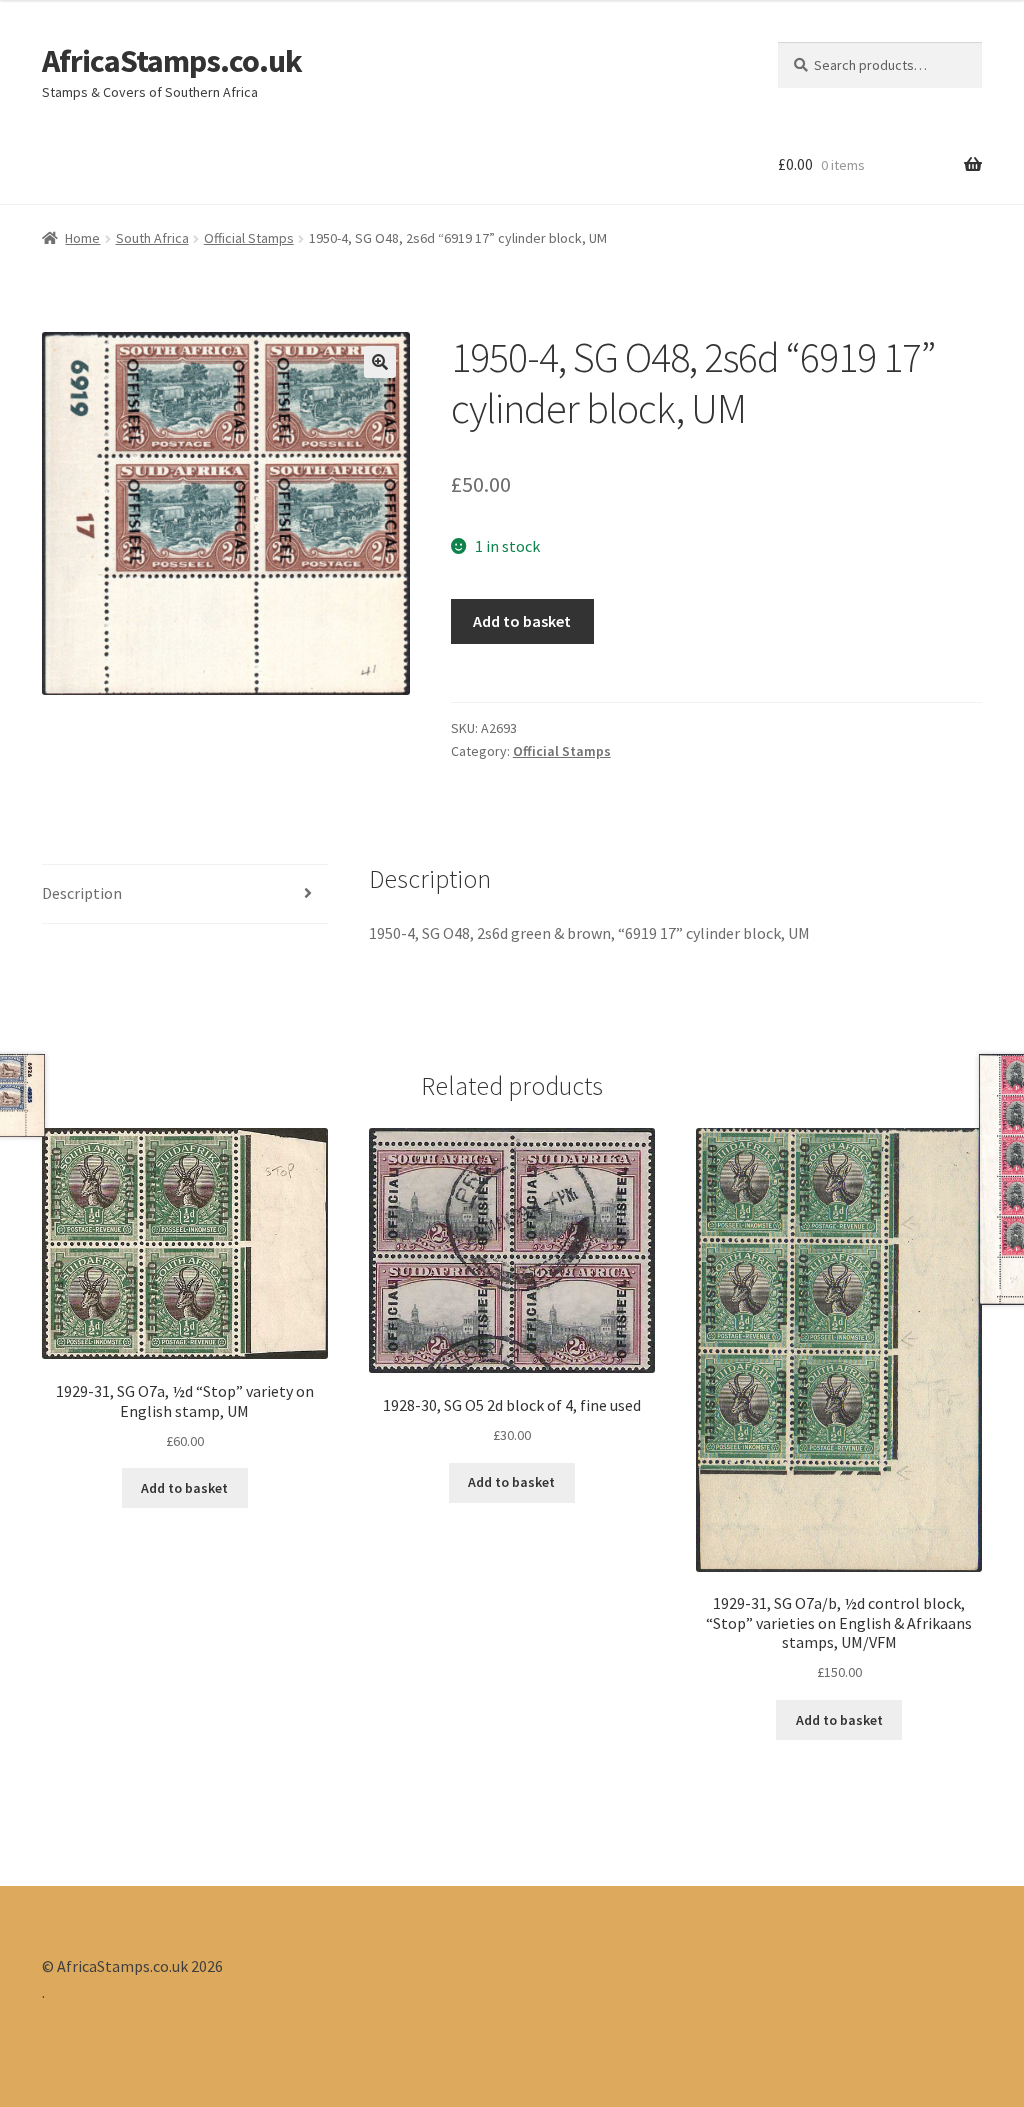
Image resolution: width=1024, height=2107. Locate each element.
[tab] (185, 894)
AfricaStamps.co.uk (172, 61)
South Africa (152, 238)
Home (82, 238)
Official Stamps (249, 238)
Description (82, 893)
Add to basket (522, 621)
